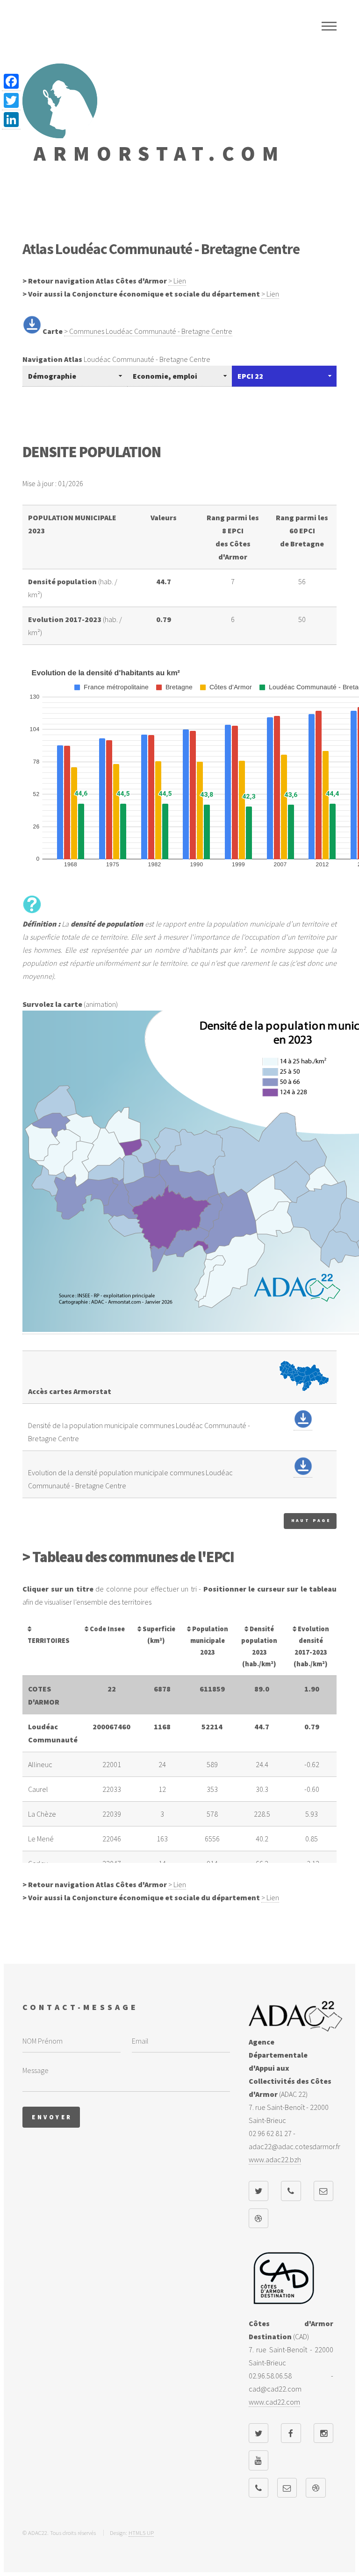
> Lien (177, 281)
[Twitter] (11, 101)
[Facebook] (11, 81)
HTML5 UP (141, 2533)
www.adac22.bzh (275, 2159)
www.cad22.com (274, 2402)
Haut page (311, 1521)
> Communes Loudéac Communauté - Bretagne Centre (148, 331)
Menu (329, 26)
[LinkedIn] (11, 120)
